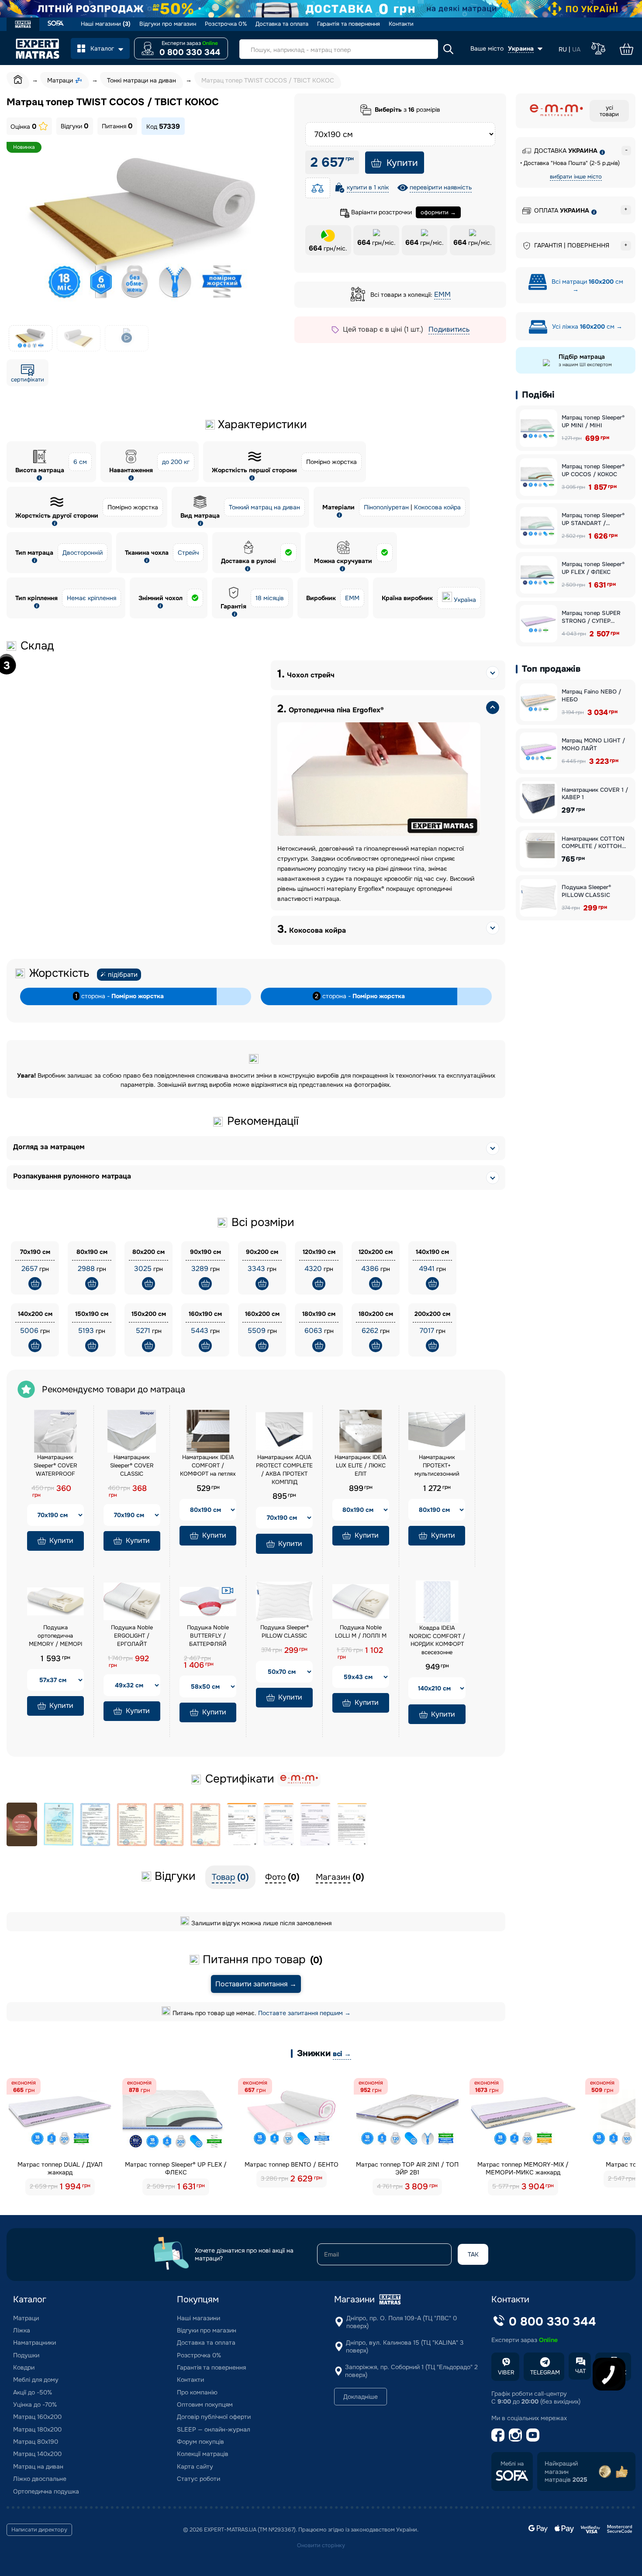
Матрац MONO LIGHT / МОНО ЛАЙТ (593, 744)
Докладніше (361, 2397)
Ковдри (24, 2367)
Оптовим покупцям (205, 2404)
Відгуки (75, 126)
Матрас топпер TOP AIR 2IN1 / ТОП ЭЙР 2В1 (407, 2168)
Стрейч (188, 553)
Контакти (401, 24)
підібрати (123, 975)
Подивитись (449, 329)
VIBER (506, 2372)
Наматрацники (35, 2342)
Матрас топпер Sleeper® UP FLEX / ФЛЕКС (176, 2168)
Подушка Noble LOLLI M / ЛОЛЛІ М (361, 1631)
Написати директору (39, 2530)
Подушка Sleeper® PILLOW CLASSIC (285, 1631)
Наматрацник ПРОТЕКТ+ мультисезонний (437, 1465)
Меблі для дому (36, 2380)
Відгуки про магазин (168, 24)
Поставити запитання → (256, 1984)
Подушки (26, 2355)
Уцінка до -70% (35, 2404)
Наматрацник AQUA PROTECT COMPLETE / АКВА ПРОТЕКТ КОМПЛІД (284, 1470)
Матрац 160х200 (37, 2417)
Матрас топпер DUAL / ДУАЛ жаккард (60, 2168)
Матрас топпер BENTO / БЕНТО (292, 2164)
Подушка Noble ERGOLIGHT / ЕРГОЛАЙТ (132, 1636)
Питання (117, 126)
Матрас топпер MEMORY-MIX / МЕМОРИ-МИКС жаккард (523, 2168)
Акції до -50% (33, 2392)
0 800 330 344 (190, 52)
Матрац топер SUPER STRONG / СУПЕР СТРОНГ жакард (591, 617)
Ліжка (22, 2330)
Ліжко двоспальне (40, 2479)
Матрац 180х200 (37, 2429)
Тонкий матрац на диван (264, 507)
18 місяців (270, 598)
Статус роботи (198, 2479)
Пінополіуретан (386, 507)
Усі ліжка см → (586, 326)
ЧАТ (580, 2371)
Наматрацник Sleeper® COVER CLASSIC (132, 1465)
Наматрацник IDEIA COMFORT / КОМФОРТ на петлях (208, 1465)
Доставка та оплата (282, 24)
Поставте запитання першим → (304, 2013)
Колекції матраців (203, 2454)
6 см (80, 462)
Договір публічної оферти (214, 2417)
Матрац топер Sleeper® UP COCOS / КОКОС (593, 470)
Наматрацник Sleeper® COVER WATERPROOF (55, 1465)
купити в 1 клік (368, 187)
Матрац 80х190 (36, 2442)
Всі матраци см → (587, 285)
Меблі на (512, 2464)
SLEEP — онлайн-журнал (214, 2429)
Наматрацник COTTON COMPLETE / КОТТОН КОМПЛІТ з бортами (593, 843)
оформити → (438, 212)
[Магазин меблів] (56, 24)
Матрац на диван (38, 2466)
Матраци (26, 2318)
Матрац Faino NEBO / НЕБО (591, 696)
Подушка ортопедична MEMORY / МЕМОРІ (55, 1636)
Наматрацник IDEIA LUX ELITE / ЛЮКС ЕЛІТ (361, 1465)
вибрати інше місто (576, 177)
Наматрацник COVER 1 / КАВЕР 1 (595, 794)
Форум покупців (200, 2442)
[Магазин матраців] (23, 25)
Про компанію (197, 2392)
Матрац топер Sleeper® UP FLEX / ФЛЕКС (593, 568)
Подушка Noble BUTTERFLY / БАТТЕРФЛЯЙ (208, 1636)
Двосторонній (83, 553)
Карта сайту (195, 2466)
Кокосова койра (437, 507)
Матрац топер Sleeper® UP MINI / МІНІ (593, 421)
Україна (465, 600)
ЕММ (442, 294)
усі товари (609, 111)
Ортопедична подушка (46, 2491)
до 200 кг (176, 462)
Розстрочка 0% (226, 24)
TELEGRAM (545, 2372)
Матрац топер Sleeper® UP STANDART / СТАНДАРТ (593, 519)
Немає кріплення (91, 598)
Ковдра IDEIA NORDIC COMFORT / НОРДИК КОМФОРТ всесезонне (437, 1640)
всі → (342, 2054)
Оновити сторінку (321, 2545)
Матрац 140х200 (37, 2454)
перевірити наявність (441, 187)
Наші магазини (106, 24)
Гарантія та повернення (349, 24)
